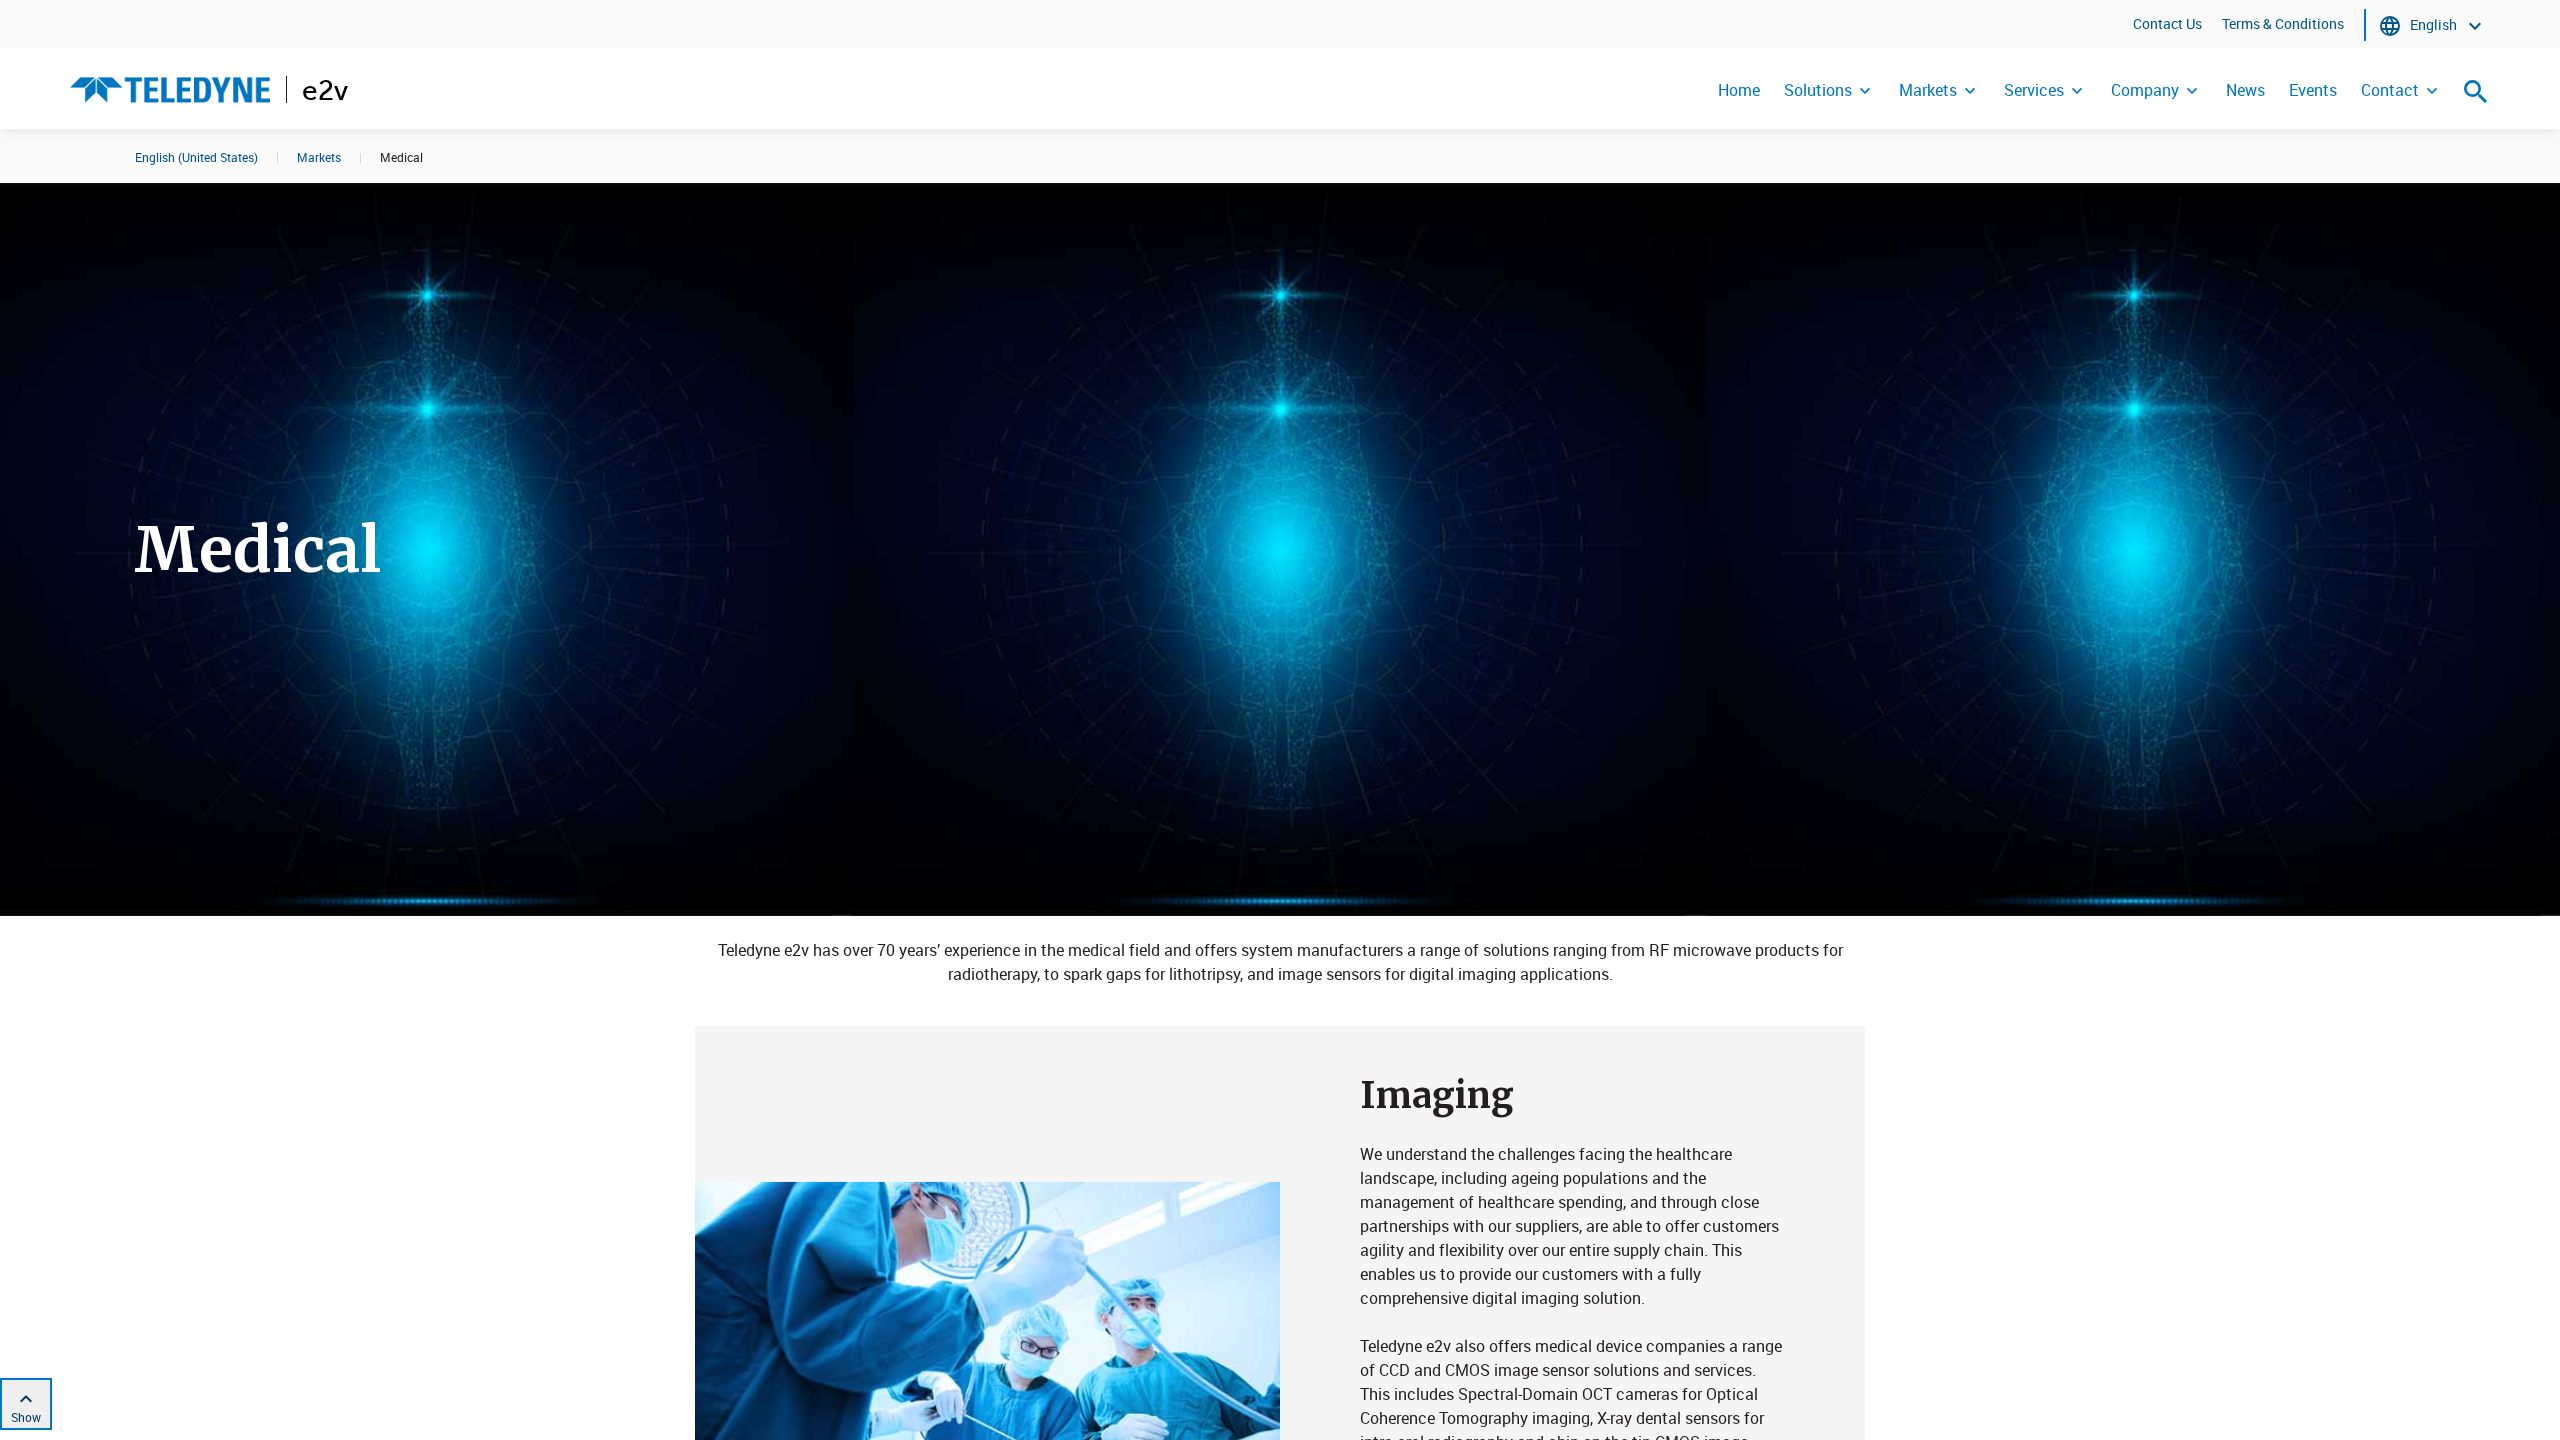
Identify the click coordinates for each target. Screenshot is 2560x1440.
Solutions (1818, 90)
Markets (1928, 90)
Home (1739, 90)
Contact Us (2167, 23)
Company (2145, 90)
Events (2313, 90)
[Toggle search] (2476, 91)
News (2245, 90)
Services (2034, 90)
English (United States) (196, 157)
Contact (2390, 90)
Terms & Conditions (2283, 23)
